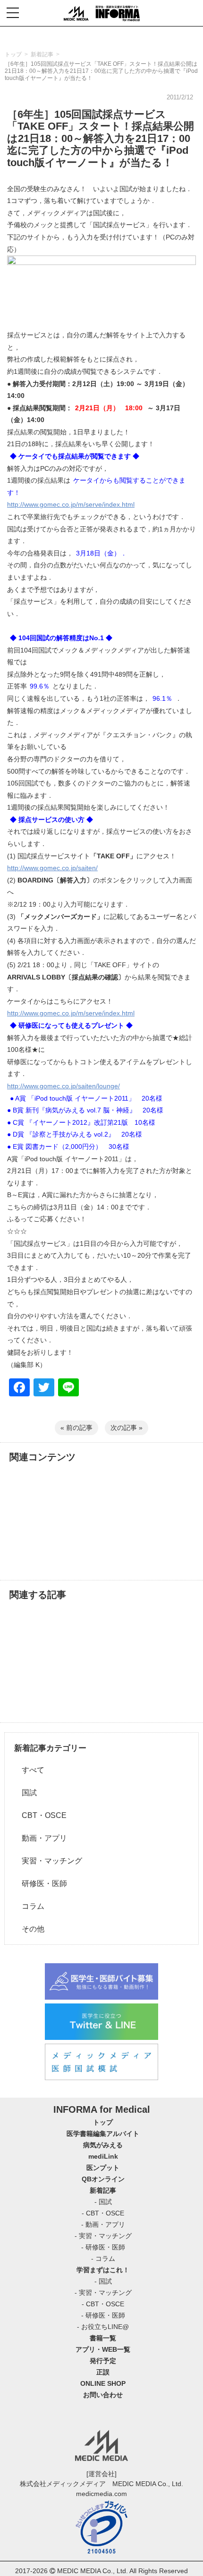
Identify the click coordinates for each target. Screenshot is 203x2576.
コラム (29, 1906)
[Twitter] (44, 1389)
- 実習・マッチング (103, 2236)
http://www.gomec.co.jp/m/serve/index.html (71, 504)
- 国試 (103, 2202)
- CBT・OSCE (103, 2213)
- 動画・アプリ (103, 2224)
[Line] (68, 1389)
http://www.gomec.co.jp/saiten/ (52, 868)
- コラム (103, 2258)
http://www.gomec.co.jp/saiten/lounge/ (63, 1086)
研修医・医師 (41, 1883)
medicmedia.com (101, 2494)
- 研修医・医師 (103, 2247)
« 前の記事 (76, 1428)
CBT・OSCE (40, 1815)
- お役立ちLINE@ (103, 2327)
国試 (25, 1793)
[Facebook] (19, 1389)
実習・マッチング (48, 1861)
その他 (29, 1929)
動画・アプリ (41, 1838)
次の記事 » (127, 1428)
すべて (29, 1770)
